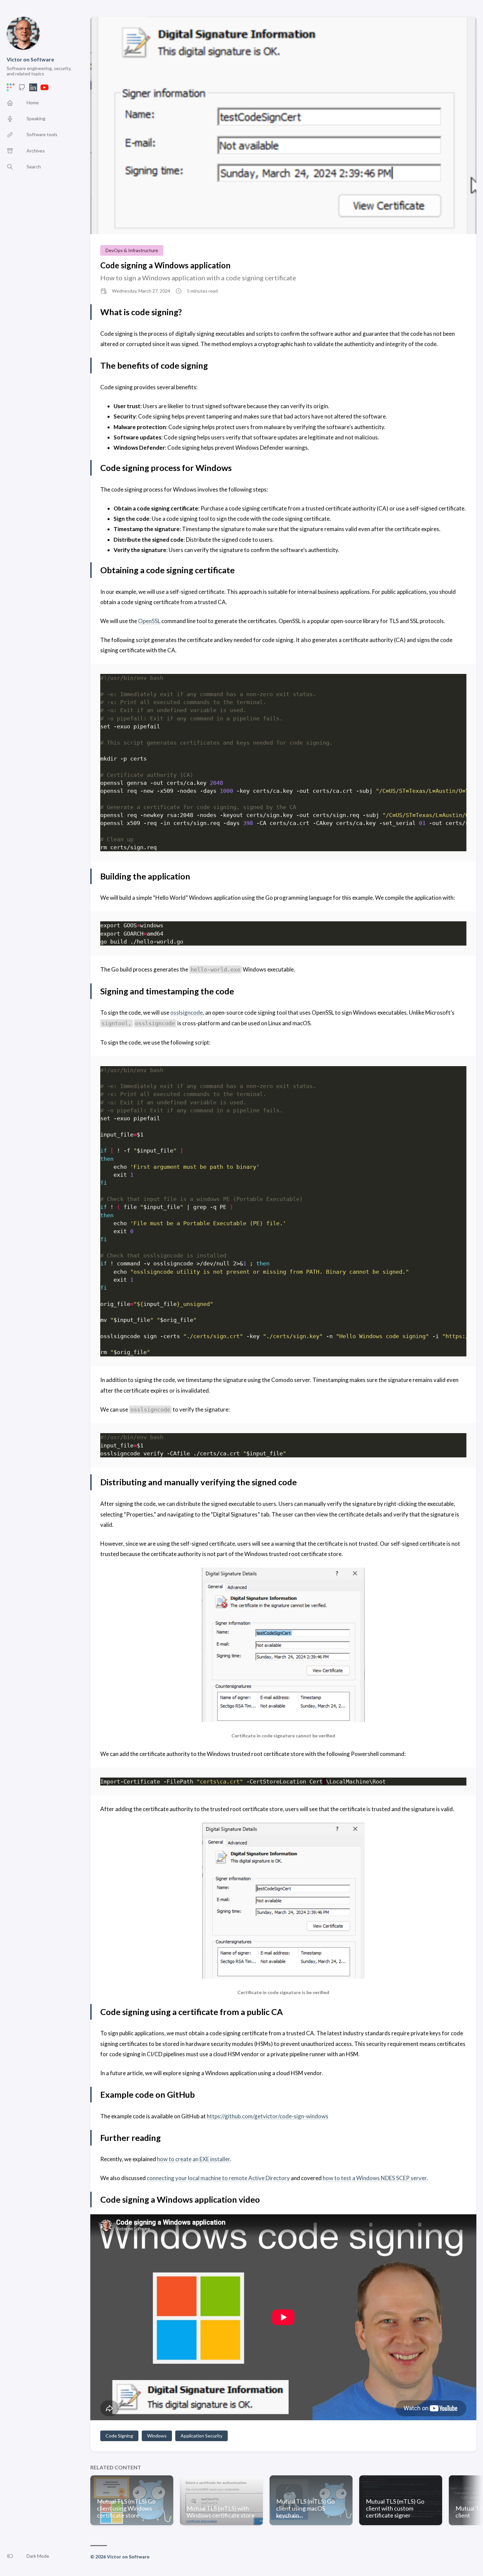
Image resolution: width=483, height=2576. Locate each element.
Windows (157, 2436)
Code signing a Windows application (165, 265)
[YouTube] (44, 89)
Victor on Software (30, 59)
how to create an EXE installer (194, 2159)
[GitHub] (22, 89)
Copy (456, 679)
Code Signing (119, 2436)
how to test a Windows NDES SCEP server (375, 2178)
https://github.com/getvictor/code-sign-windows (268, 2116)
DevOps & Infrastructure (132, 250)
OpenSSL (149, 621)
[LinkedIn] (33, 89)
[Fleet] (11, 89)
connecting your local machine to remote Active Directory (218, 2178)
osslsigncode (187, 1012)
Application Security (201, 2436)
